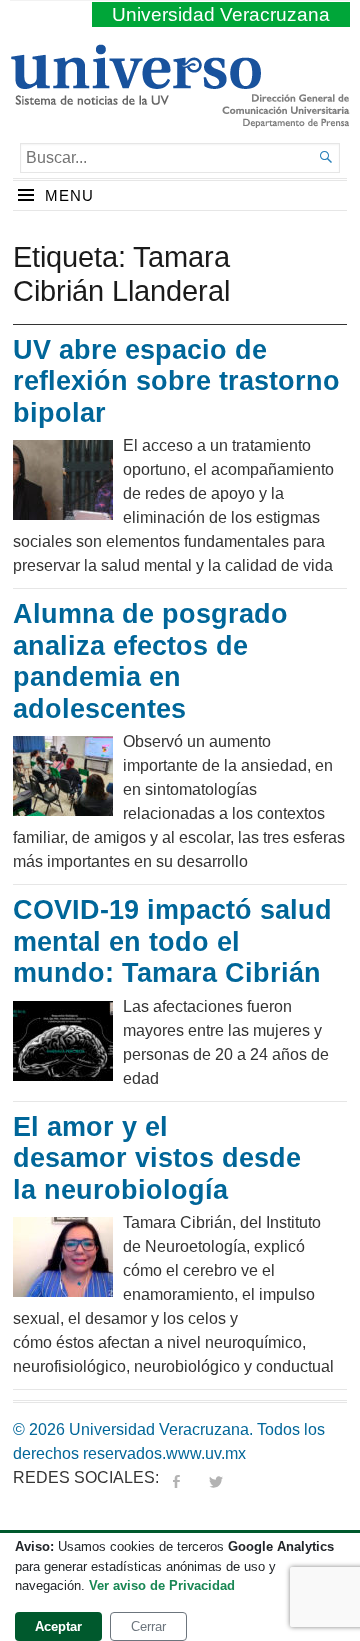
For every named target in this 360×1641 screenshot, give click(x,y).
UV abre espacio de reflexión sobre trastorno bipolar (176, 381)
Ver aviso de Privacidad (162, 1585)
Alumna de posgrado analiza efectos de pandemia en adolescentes (150, 661)
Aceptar (58, 1626)
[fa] (176, 1477)
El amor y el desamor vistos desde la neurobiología (157, 1158)
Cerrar (148, 1626)
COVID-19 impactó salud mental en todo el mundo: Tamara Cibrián (172, 941)
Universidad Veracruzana (221, 14)
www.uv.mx (206, 1453)
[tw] (216, 1477)
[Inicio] (135, 97)
